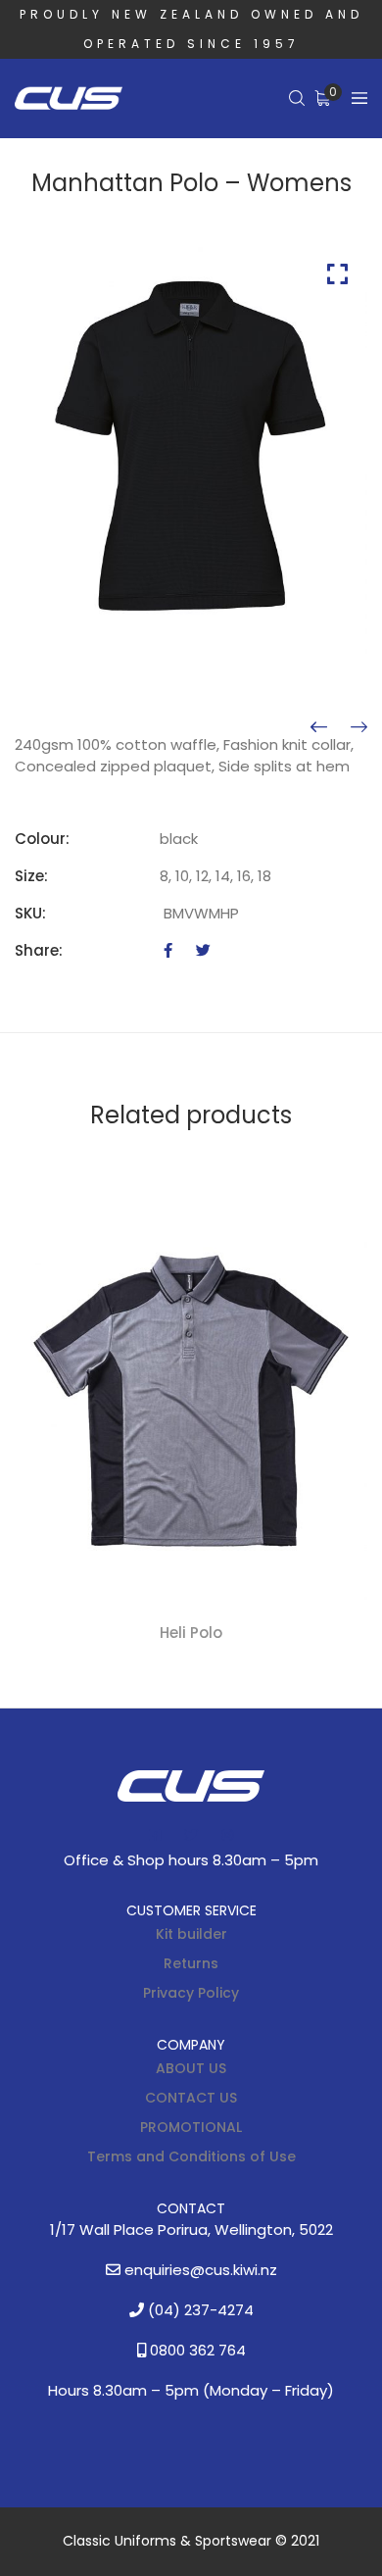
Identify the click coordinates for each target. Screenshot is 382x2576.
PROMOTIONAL (191, 2127)
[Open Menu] (359, 99)
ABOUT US (191, 2068)
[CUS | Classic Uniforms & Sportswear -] (69, 99)
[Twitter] (203, 950)
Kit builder (191, 1934)
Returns (191, 1963)
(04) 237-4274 (199, 2310)
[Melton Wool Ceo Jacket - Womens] (359, 727)
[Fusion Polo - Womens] (319, 727)
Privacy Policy (191, 1993)
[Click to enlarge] (337, 274)
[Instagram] (227, 1835)
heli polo (191, 1633)
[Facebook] (168, 950)
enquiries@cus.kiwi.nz (199, 2270)
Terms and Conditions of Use (191, 2156)
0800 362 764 (196, 2350)
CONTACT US (191, 2098)
